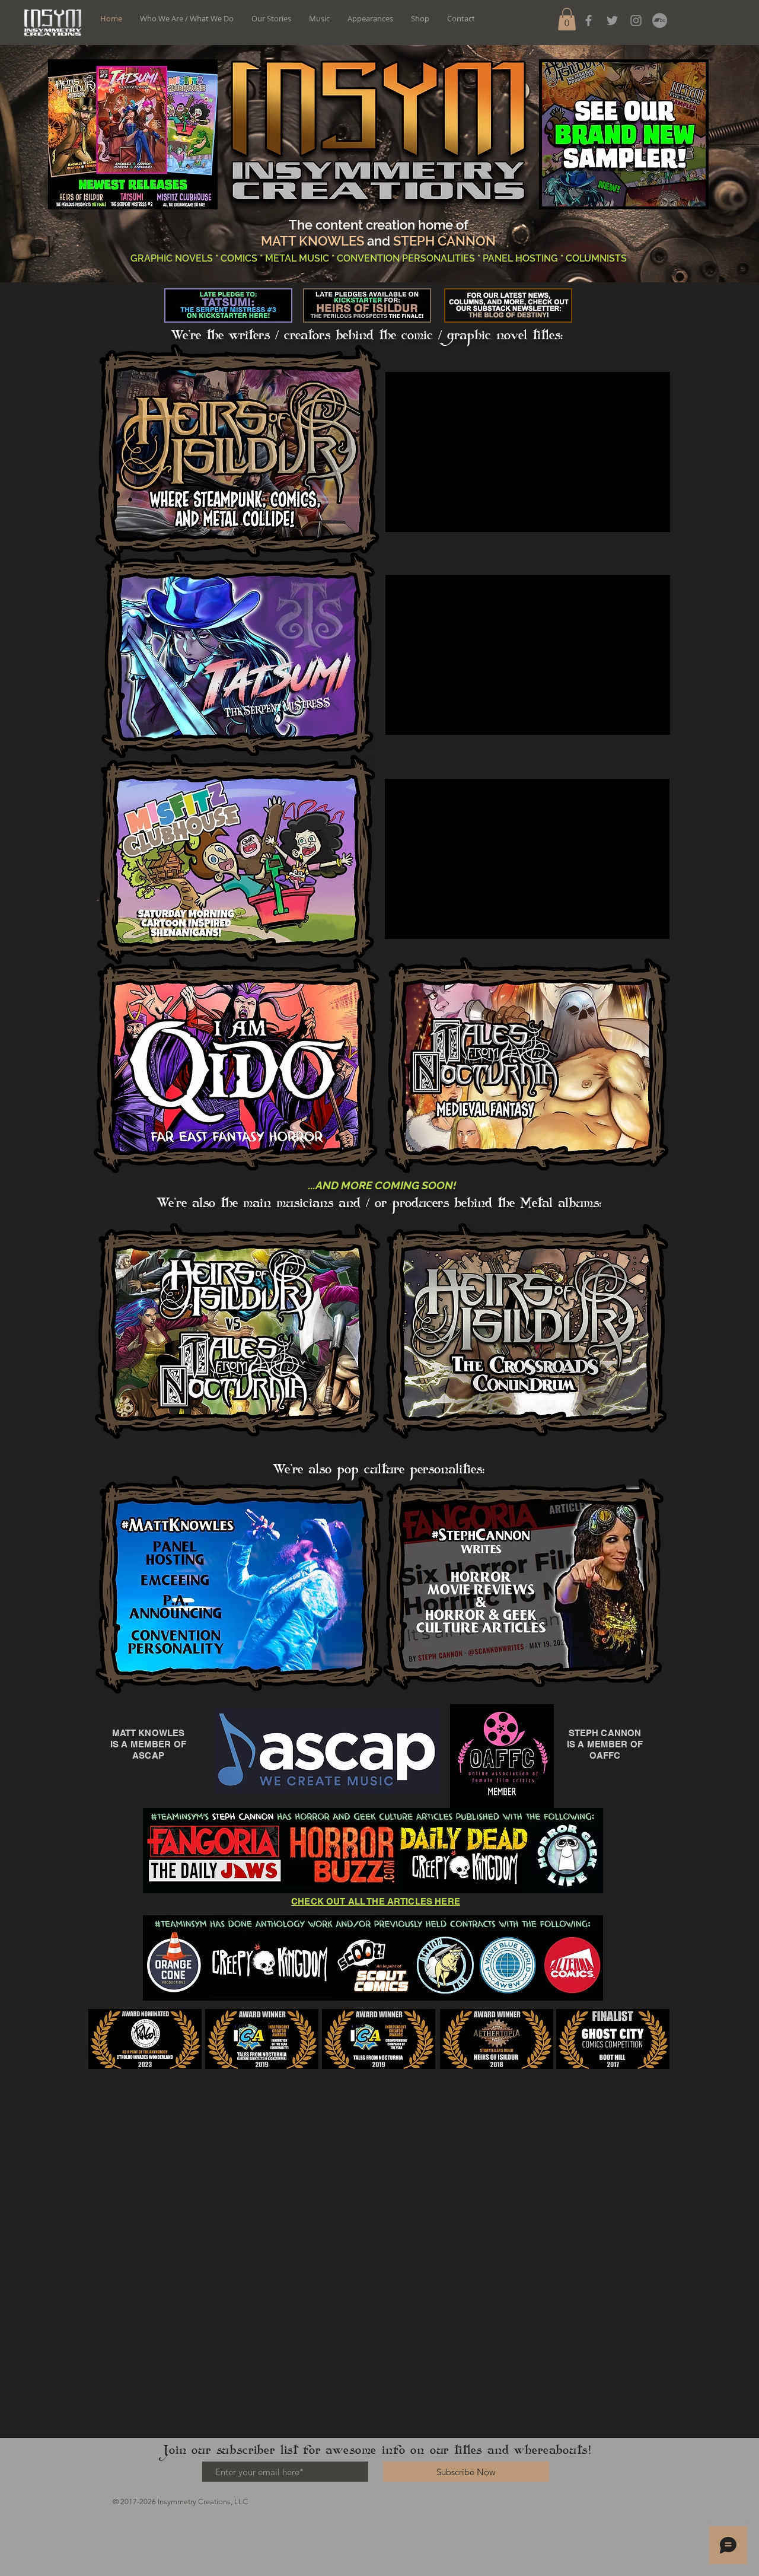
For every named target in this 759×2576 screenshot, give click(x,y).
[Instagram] (636, 20)
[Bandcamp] (660, 20)
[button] (567, 19)
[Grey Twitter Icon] (612, 20)
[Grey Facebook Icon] (589, 20)
